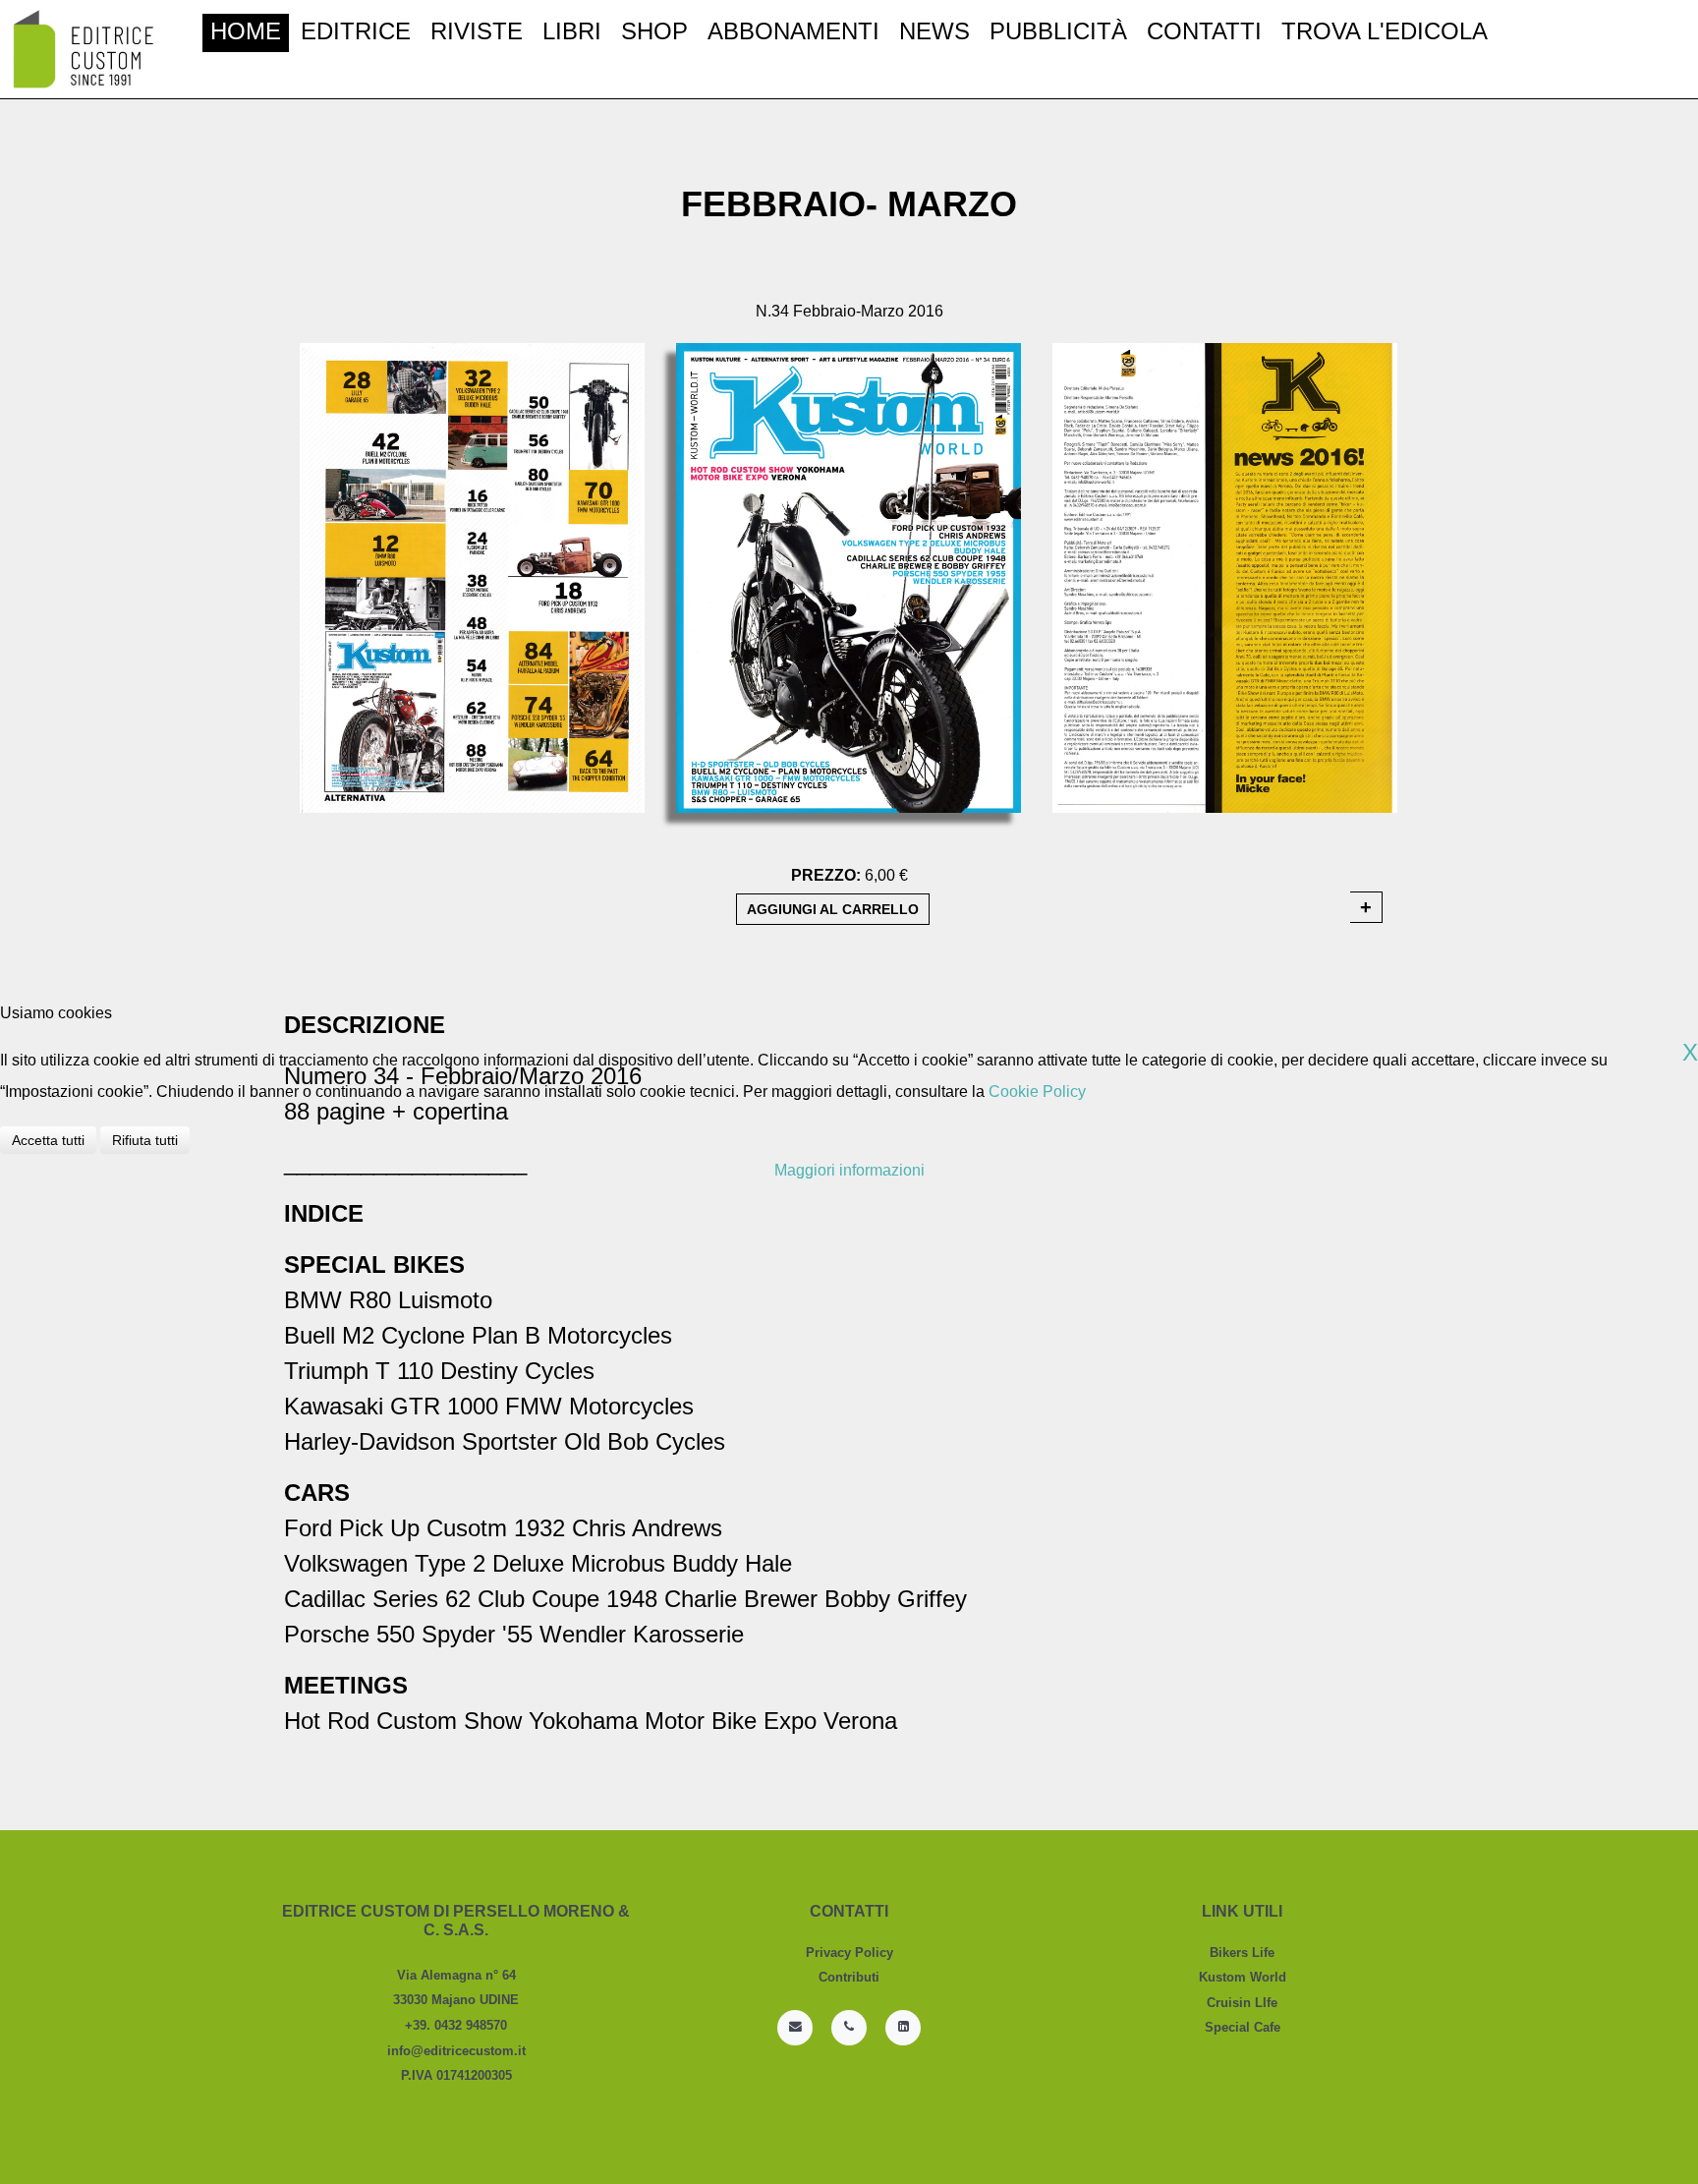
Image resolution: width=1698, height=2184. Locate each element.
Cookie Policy (1037, 1092)
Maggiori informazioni (849, 1170)
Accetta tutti (48, 1140)
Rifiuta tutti (145, 1140)
